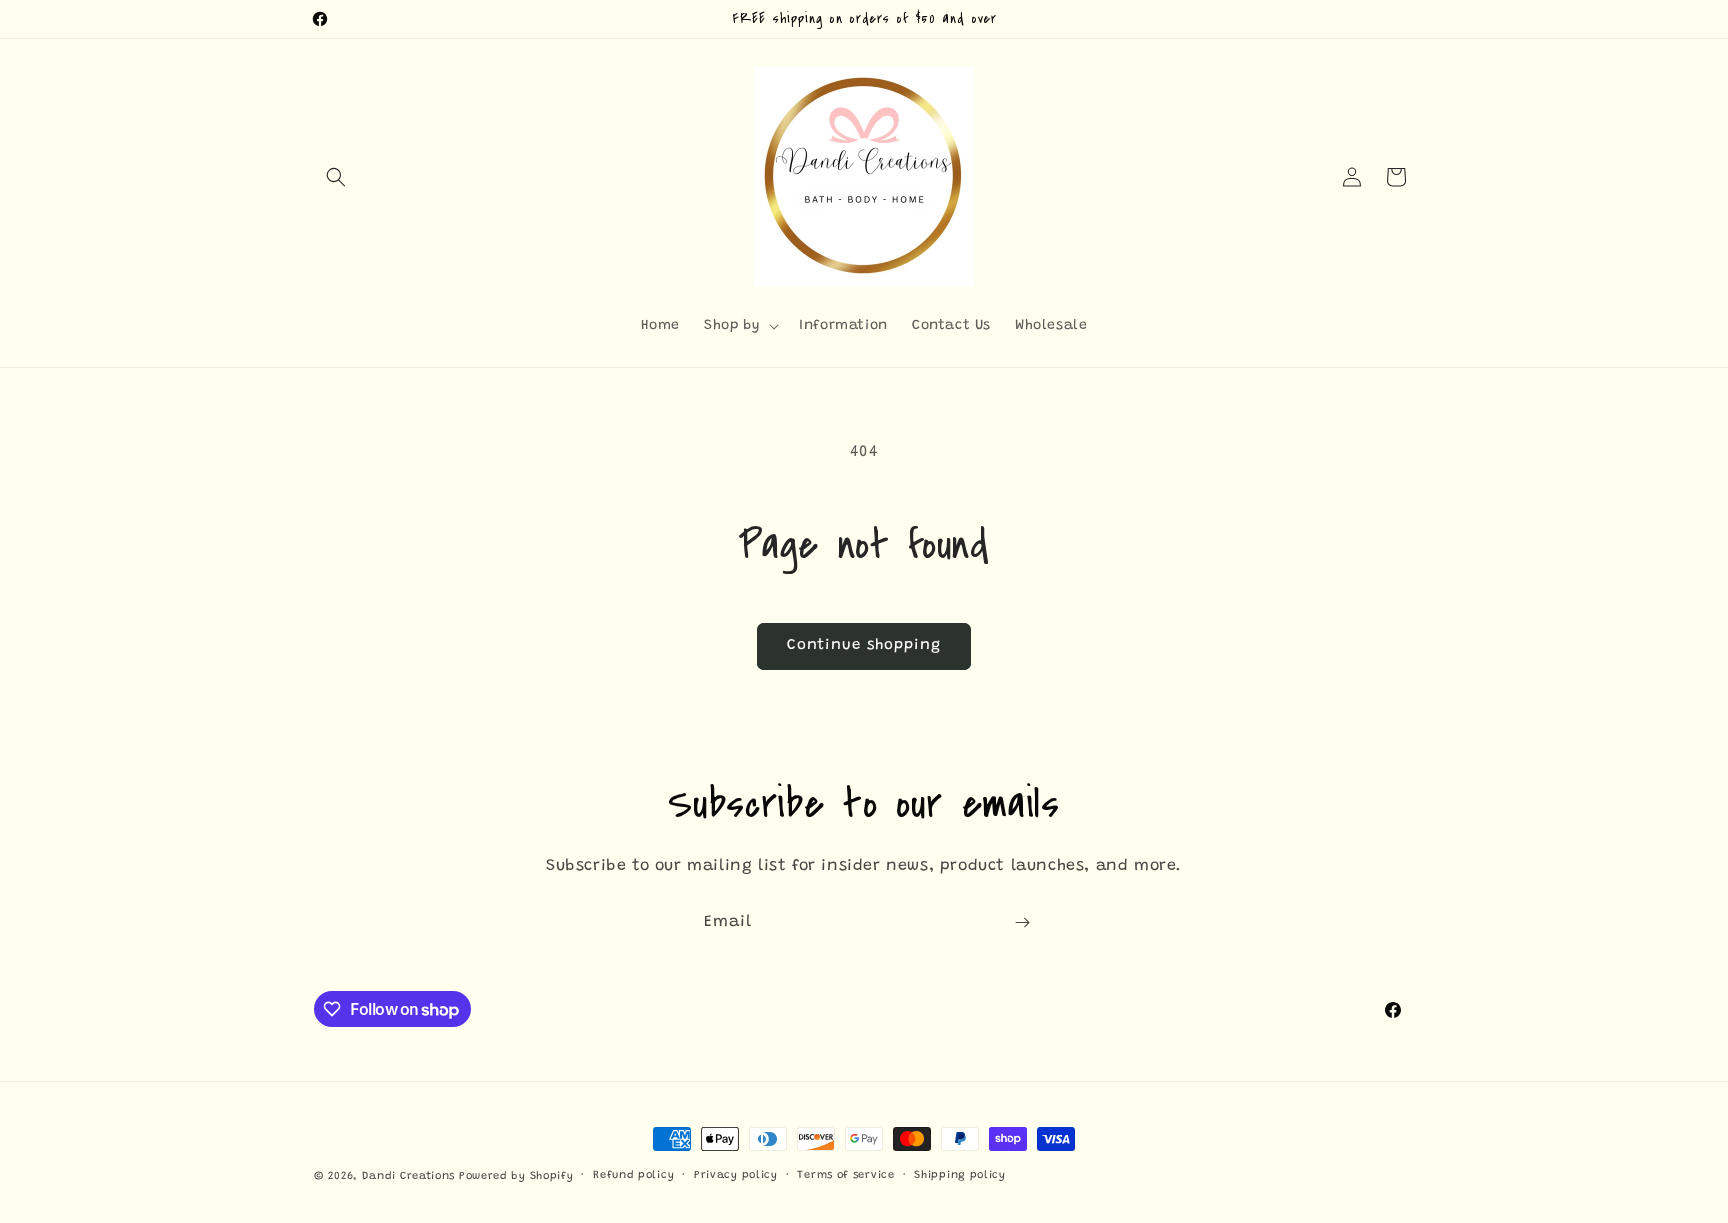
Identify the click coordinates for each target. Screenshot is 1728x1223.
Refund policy (633, 1175)
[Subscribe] (1022, 922)
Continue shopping (864, 645)
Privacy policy (736, 1175)
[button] (336, 177)
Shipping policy (960, 1175)
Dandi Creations (410, 1176)
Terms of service (845, 1175)
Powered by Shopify (516, 1176)
